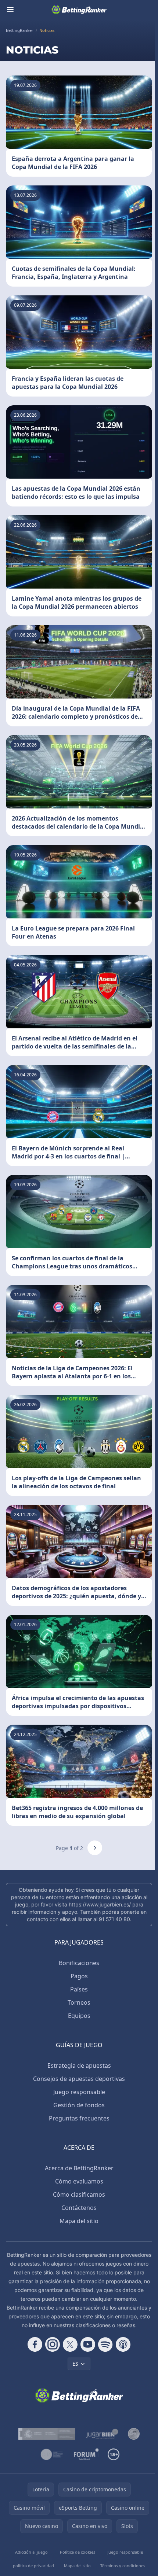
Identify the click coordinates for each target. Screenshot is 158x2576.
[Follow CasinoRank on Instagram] (53, 2344)
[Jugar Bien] (102, 2434)
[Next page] (95, 1848)
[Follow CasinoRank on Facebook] (35, 2344)
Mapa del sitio (79, 2221)
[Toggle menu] (10, 10)
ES (75, 2364)
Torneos (79, 2002)
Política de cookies (78, 2552)
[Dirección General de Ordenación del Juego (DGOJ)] (47, 2434)
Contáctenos (79, 2208)
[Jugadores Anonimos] (134, 2434)
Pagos (79, 1976)
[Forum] (86, 2454)
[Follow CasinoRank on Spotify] (105, 2344)
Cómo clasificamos (79, 2194)
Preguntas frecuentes (79, 2118)
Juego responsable (79, 2092)
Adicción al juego (31, 2552)
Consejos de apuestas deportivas (79, 2079)
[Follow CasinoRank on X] (70, 2344)
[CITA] (52, 2454)
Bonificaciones (79, 1963)
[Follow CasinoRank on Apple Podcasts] (123, 2344)
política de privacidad (33, 2566)
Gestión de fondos (79, 2105)
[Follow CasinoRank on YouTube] (88, 2344)
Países (79, 1989)
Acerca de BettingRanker (79, 2168)
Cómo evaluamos (79, 2181)
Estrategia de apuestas (79, 2065)
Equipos (79, 2016)
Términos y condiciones (123, 2566)
